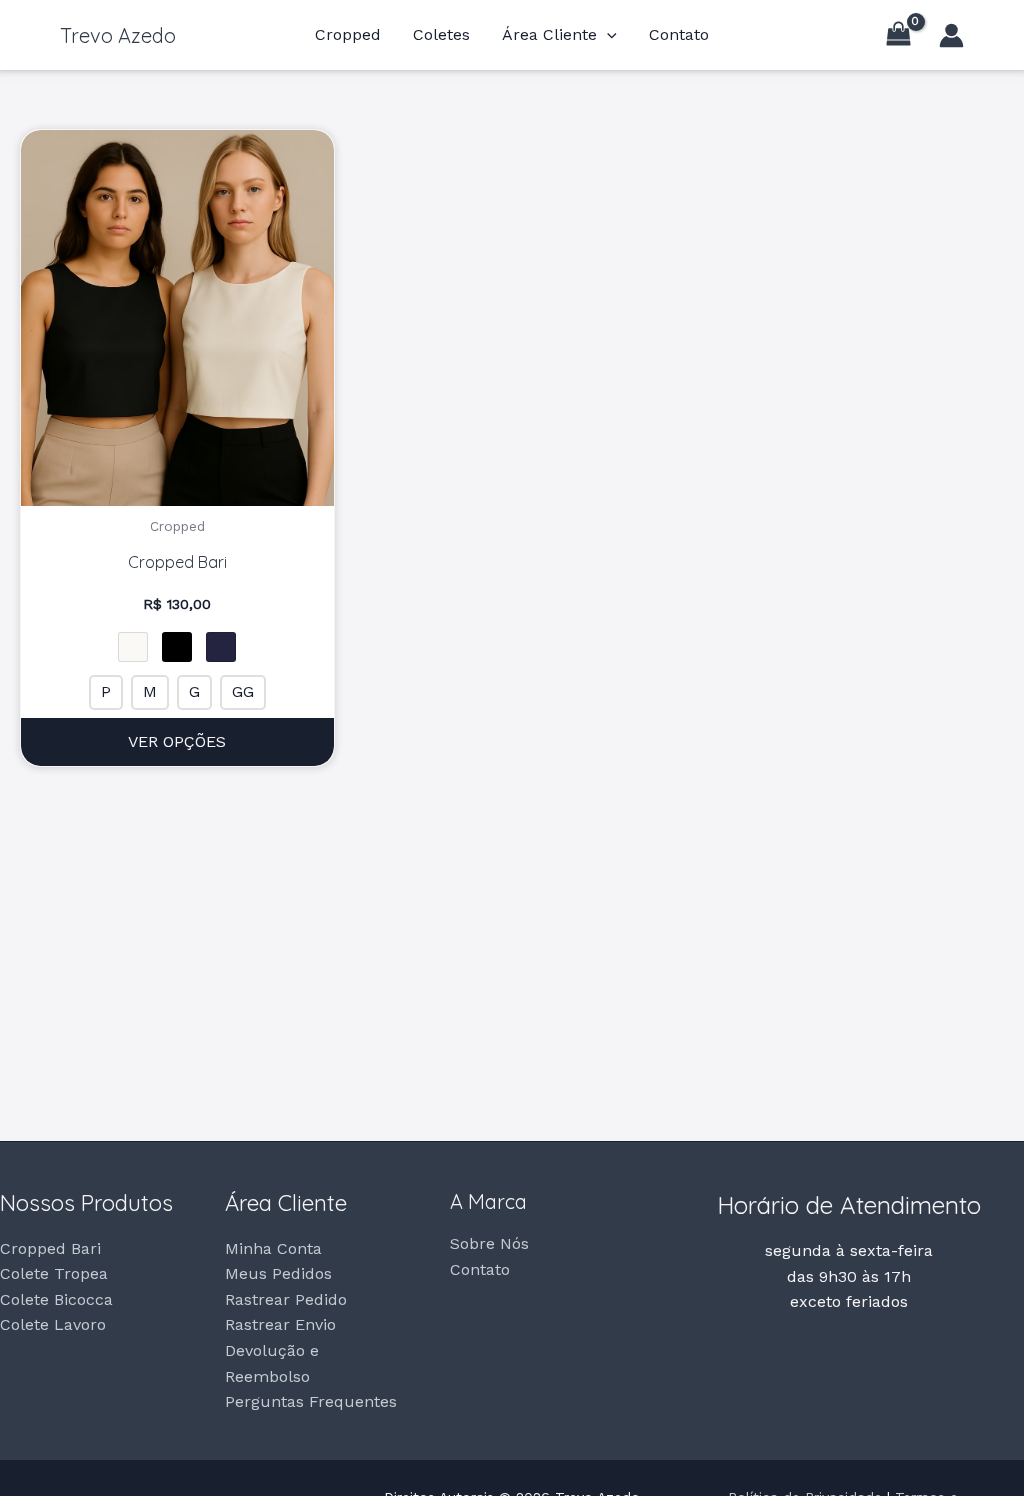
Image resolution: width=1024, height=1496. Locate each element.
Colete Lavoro (53, 1324)
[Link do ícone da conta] (951, 35)
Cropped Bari (50, 1248)
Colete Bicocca (56, 1299)
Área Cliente (549, 35)
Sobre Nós (489, 1243)
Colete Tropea (54, 1273)
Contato (679, 35)
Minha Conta (273, 1248)
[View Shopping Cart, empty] (898, 35)
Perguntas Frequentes (311, 1401)
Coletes (441, 35)
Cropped (348, 35)
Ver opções (177, 741)
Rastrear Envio (280, 1324)
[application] (607, 35)
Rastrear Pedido (286, 1299)
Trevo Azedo (118, 35)
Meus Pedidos (278, 1273)
